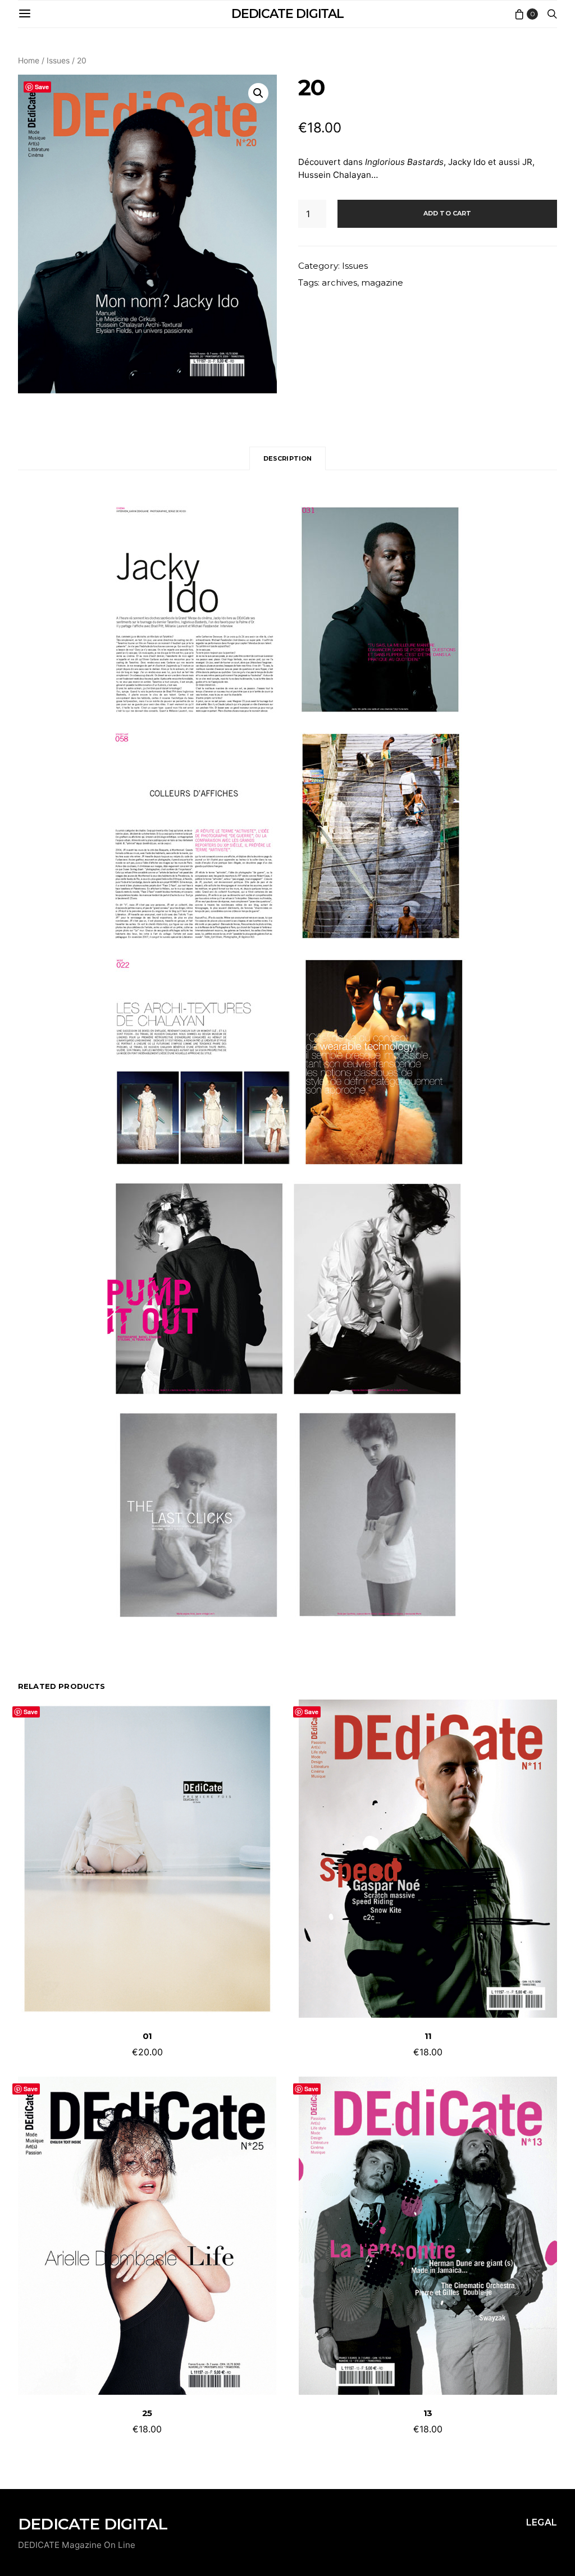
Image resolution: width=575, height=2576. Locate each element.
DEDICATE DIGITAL (287, 14)
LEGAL (542, 2522)
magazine (382, 283)
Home (29, 60)
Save (42, 87)
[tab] (288, 459)
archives (339, 283)
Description (288, 458)
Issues (58, 60)
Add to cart (448, 213)
